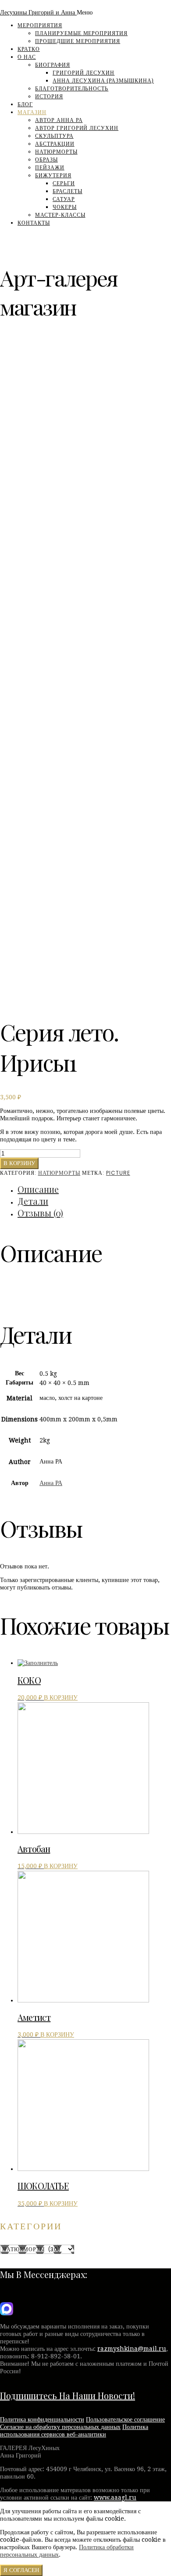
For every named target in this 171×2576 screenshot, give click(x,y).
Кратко (29, 49)
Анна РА (51, 1483)
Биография (53, 65)
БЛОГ (25, 104)
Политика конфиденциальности (42, 2419)
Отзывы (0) (40, 1213)
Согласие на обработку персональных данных (60, 2427)
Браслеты (68, 191)
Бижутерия (53, 176)
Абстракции (55, 144)
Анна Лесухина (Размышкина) (103, 81)
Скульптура (54, 136)
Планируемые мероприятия (81, 33)
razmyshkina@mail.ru (132, 2349)
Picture (118, 1173)
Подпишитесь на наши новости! (68, 2395)
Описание (38, 1189)
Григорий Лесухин (84, 73)
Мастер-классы (60, 215)
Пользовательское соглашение (125, 2419)
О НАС (27, 57)
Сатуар (64, 199)
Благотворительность (72, 89)
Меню (85, 12)
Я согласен (21, 2570)
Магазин (32, 112)
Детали (33, 1201)
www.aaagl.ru (115, 2497)
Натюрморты (56, 152)
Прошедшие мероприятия (78, 41)
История (49, 97)
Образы (46, 160)
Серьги (64, 183)
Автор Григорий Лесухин (77, 128)
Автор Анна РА (59, 120)
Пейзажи (50, 168)
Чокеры (65, 207)
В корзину (19, 1163)
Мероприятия (40, 25)
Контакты (34, 223)
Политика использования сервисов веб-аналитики (74, 2431)
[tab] (94, 1189)
